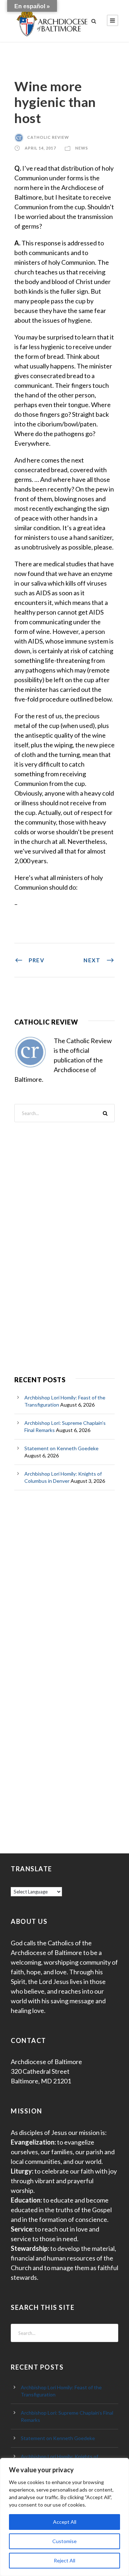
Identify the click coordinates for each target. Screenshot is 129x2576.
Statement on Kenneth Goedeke (61, 1448)
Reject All (64, 2560)
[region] (64, 2517)
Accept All (65, 2522)
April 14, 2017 (40, 148)
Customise (64, 2541)
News (82, 148)
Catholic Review (48, 137)
